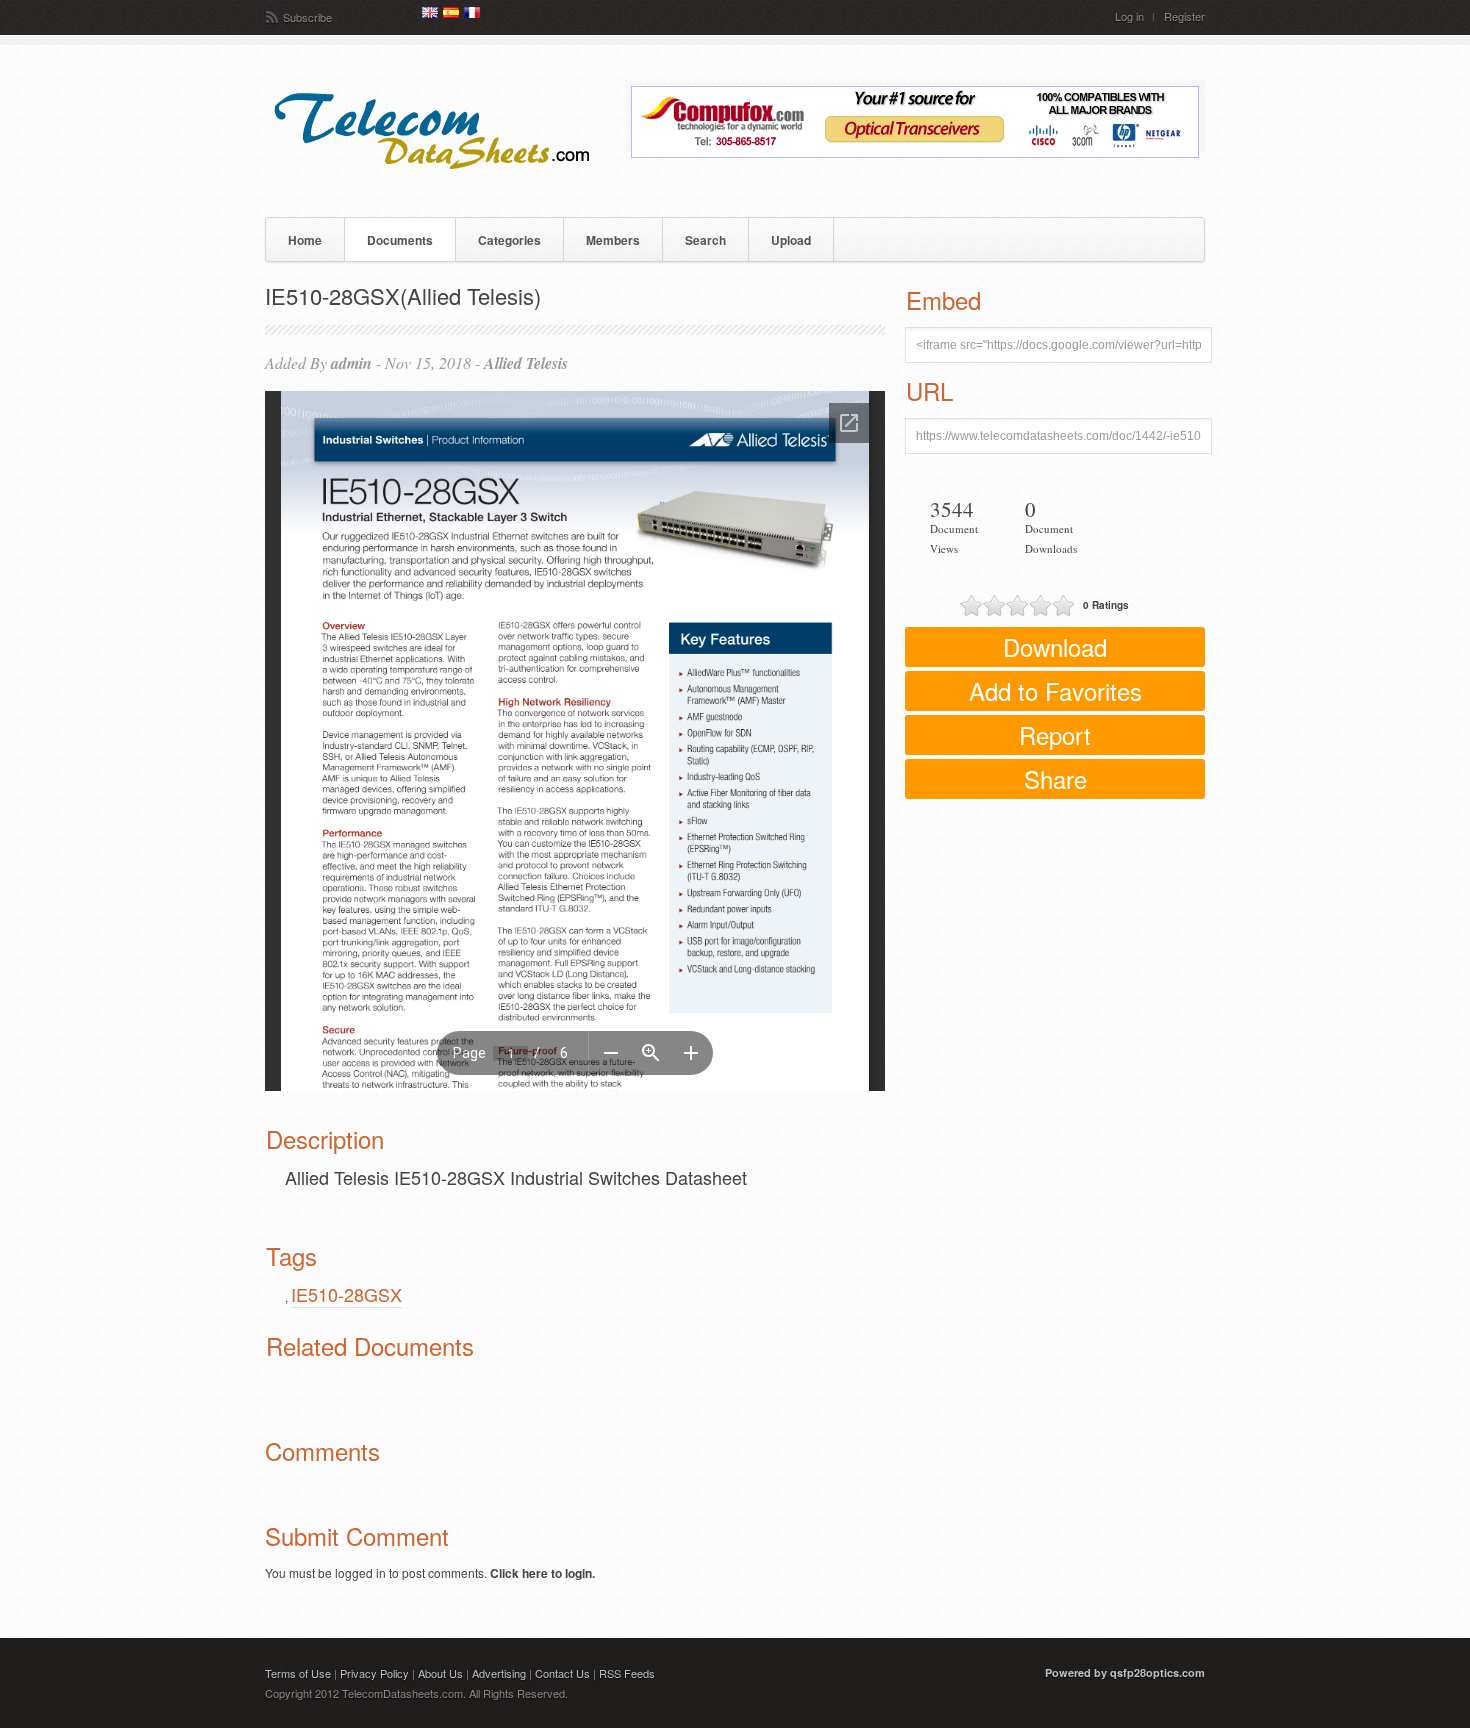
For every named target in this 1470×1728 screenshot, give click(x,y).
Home (305, 240)
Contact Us (562, 1673)
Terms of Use (298, 1673)
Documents (400, 240)
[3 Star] (1017, 605)
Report (1055, 734)
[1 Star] (971, 605)
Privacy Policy (374, 1673)
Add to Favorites (1055, 690)
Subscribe (307, 17)
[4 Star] (1040, 605)
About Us (440, 1673)
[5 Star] (1063, 605)
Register (1184, 16)
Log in (1129, 16)
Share (1055, 778)
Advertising (499, 1673)
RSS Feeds (627, 1673)
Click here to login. (542, 1573)
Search (705, 240)
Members (613, 240)
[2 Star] (994, 605)
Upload (791, 240)
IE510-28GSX (346, 1294)
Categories (509, 240)
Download (1055, 646)
